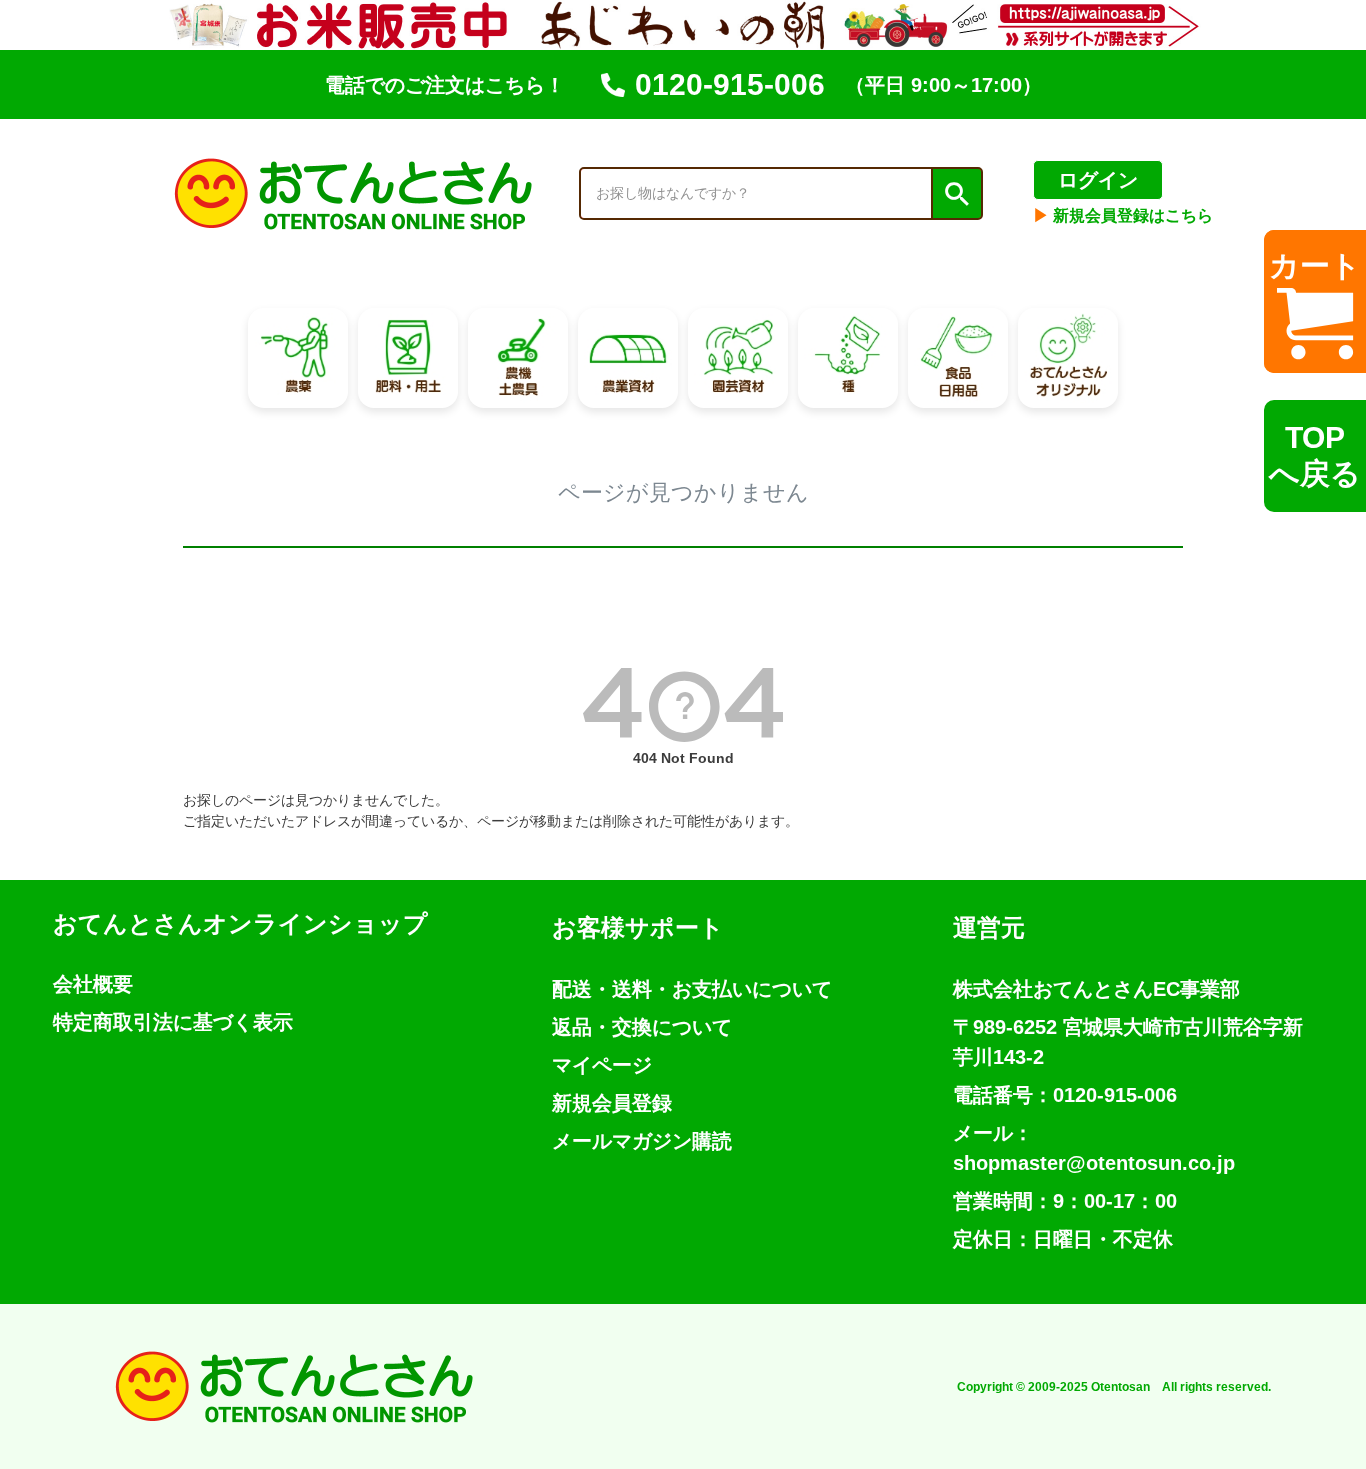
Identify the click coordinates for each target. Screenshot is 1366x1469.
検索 (956, 194)
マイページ (602, 1065)
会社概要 (93, 984)
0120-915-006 (730, 84)
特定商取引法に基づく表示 (173, 1022)
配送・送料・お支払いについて (692, 989)
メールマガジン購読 (642, 1141)
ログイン (1098, 180)
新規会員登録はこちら (1123, 215)
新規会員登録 (612, 1103)
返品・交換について (642, 1027)
